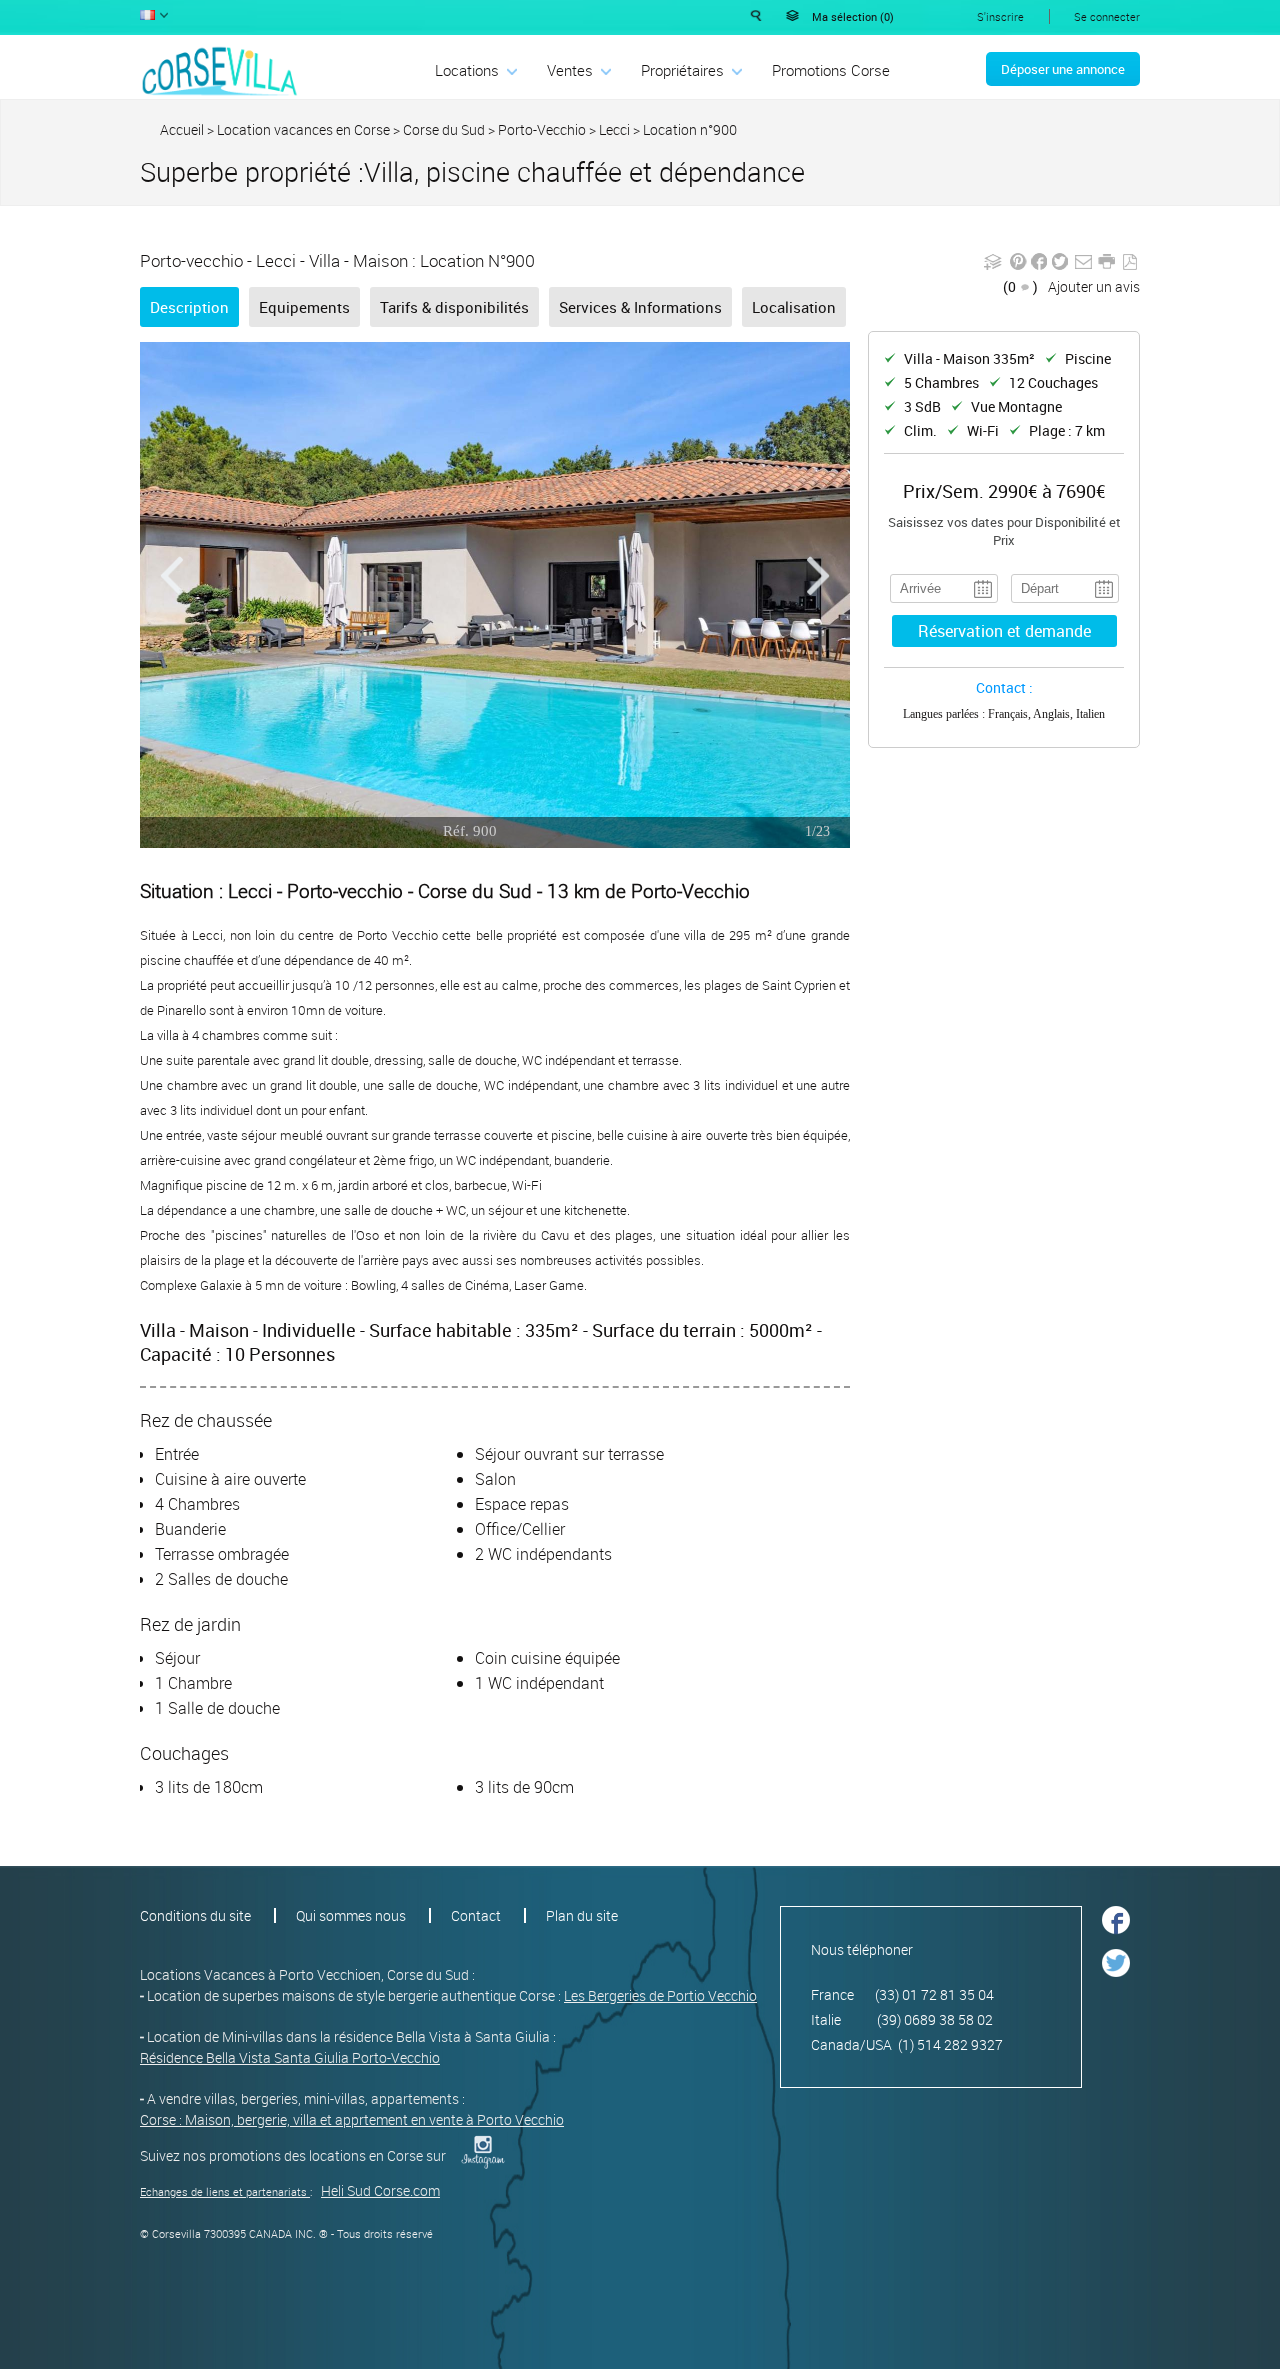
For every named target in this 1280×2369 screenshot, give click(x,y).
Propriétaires (682, 70)
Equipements (304, 307)
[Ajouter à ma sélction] (993, 267)
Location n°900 (690, 129)
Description (189, 307)
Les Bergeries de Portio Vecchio (660, 1995)
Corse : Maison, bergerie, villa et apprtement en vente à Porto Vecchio (352, 2119)
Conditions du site (195, 1915)
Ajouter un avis (1094, 286)
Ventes (570, 70)
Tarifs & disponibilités (454, 307)
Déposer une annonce (1063, 69)
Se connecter (1107, 16)
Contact (476, 1915)
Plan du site (582, 1915)
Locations (467, 70)
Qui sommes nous (351, 1915)
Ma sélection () (853, 16)
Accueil (182, 129)
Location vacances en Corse (303, 129)
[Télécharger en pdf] (1129, 262)
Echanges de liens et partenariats (223, 2191)
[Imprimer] (1107, 267)
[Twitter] (1060, 267)
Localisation (794, 307)
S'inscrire (1000, 16)
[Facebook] (1039, 267)
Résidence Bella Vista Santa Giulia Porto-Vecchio (290, 2057)
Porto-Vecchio (542, 129)
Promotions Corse (831, 70)
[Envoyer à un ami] (1083, 267)
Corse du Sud (444, 129)
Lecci (614, 129)
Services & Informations (640, 307)
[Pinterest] (1018, 267)
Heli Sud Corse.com (380, 2190)
